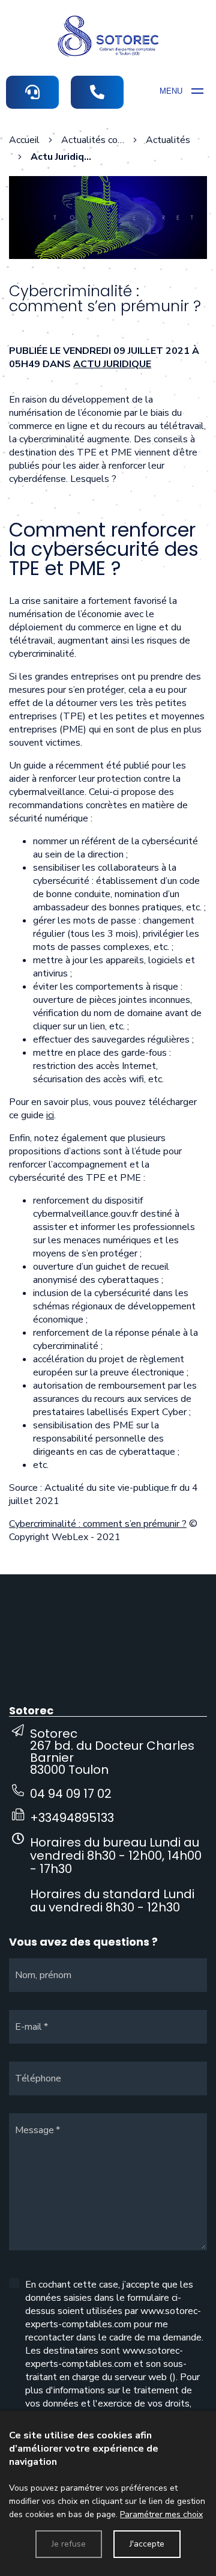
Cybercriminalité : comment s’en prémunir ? (98, 1524)
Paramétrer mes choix (161, 2514)
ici (50, 1115)
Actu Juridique (112, 364)
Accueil (24, 140)
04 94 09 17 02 (71, 1794)
